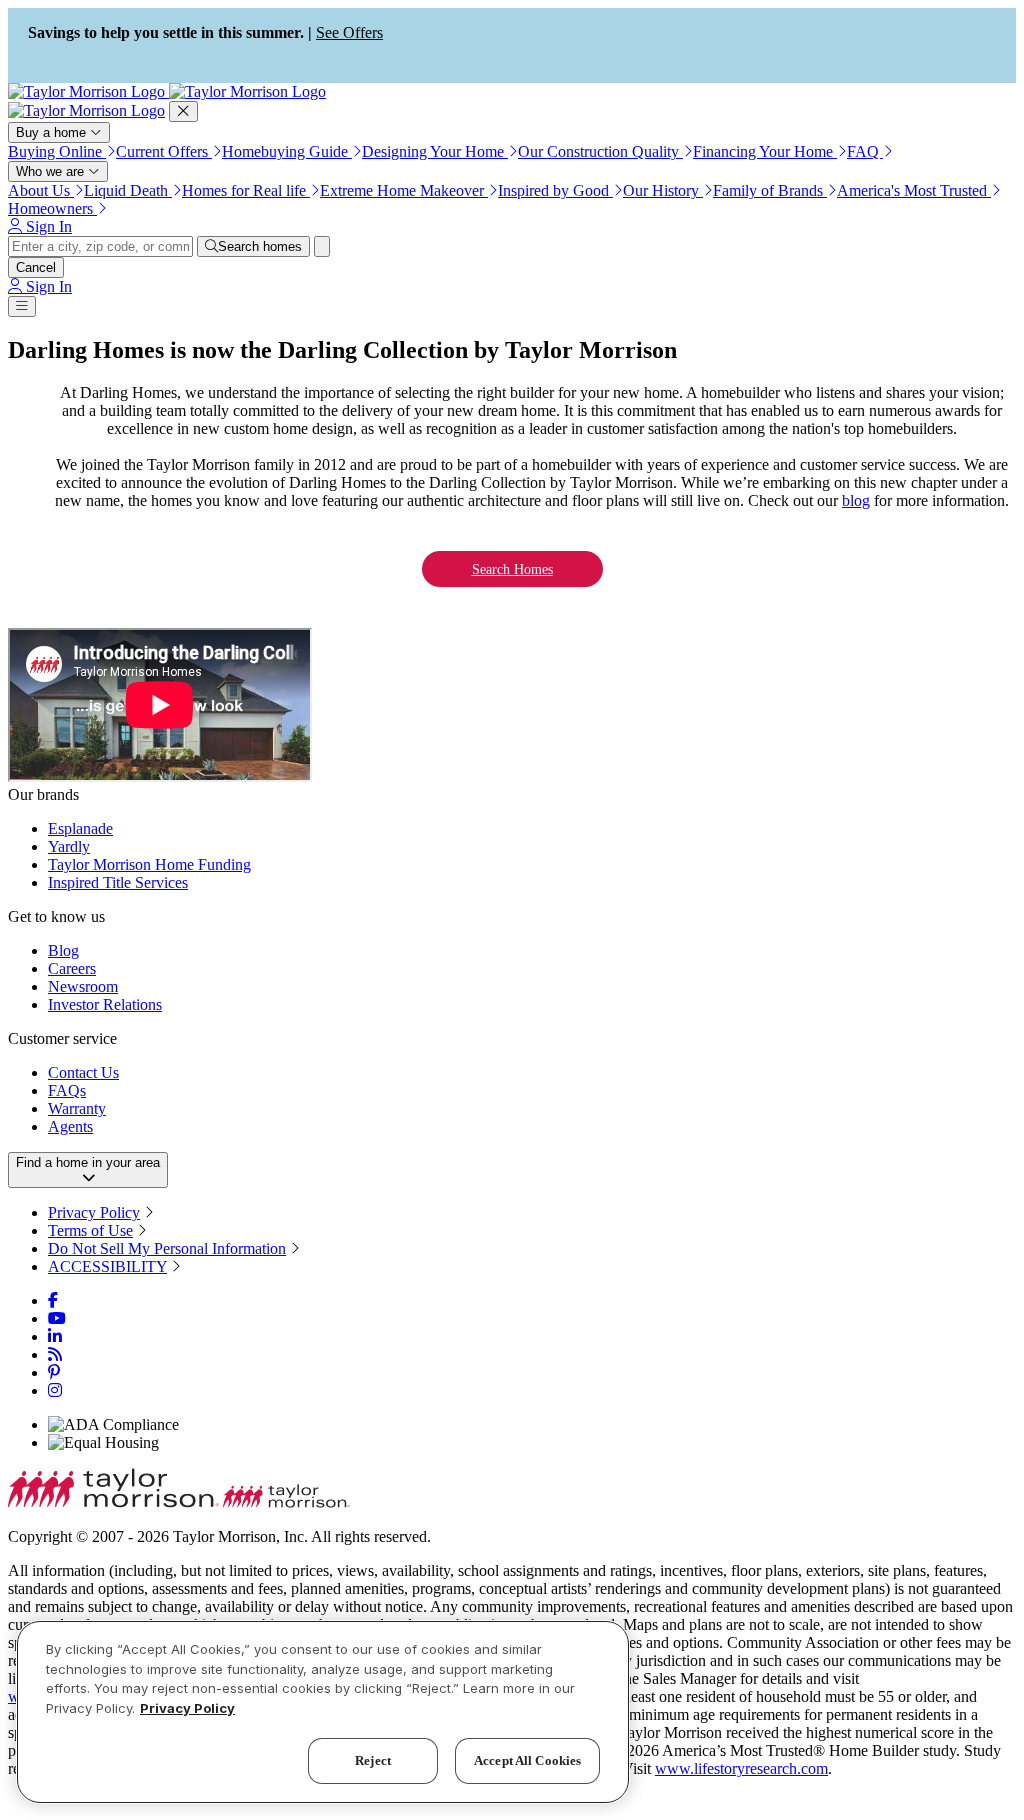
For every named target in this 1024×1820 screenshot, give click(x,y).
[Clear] (322, 246)
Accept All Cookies (527, 1760)
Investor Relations (105, 1004)
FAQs (67, 1090)
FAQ (865, 151)
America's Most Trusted (914, 190)
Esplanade (80, 828)
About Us (41, 190)
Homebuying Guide (287, 151)
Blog (63, 950)
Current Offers (164, 151)
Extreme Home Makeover (404, 190)
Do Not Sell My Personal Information (167, 1248)
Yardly (69, 846)
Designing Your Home (435, 151)
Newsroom (83, 986)
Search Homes (512, 569)
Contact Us (83, 1072)
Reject (373, 1760)
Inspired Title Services (118, 882)
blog (856, 500)
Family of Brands (770, 190)
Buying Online (57, 151)
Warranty (77, 1108)
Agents (70, 1126)
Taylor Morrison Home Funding (149, 864)
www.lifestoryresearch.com (741, 1768)
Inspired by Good (555, 190)
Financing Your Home (765, 151)
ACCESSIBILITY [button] (107, 1266)
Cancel (36, 267)
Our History (663, 190)
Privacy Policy (94, 1212)
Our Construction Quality (600, 151)
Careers (72, 968)
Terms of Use (90, 1230)
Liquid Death (128, 190)
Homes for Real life (246, 190)
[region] (323, 1712)
